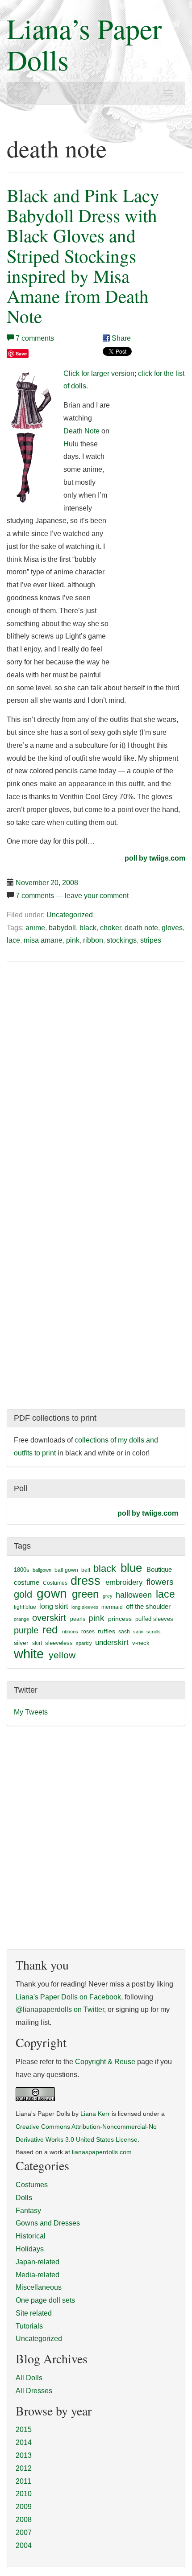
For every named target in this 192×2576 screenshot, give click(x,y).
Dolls (24, 2198)
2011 (23, 2481)
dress (86, 1581)
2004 (24, 2545)
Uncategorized (70, 915)
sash (124, 1632)
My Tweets (31, 1712)
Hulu (71, 444)
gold (23, 1594)
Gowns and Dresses (48, 2223)
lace (13, 940)
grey (108, 1596)
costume (27, 1582)
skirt (37, 1643)
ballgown (42, 1570)
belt (86, 1570)
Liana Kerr (95, 2114)
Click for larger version (99, 373)
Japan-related (38, 2262)
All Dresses (34, 2391)
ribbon (93, 940)
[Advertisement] (82, 1037)
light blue (25, 1607)
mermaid (112, 1607)
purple (26, 1630)
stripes (151, 940)
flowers (160, 1582)
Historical (31, 2236)
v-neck (141, 1643)
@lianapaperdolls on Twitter (60, 2009)
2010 (24, 2494)
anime (35, 928)
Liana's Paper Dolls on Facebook (68, 1997)
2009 (24, 2507)
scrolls (154, 1632)
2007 (24, 2533)
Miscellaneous (39, 2287)
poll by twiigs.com (155, 858)
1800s (22, 1570)
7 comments (35, 338)
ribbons (70, 1632)
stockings (122, 940)
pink (73, 940)
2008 (24, 2520)
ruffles (106, 1631)
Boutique (159, 1569)
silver (21, 1643)
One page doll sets (45, 2300)
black (88, 928)
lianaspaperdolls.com (102, 2152)
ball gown (66, 1570)
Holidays (30, 2249)
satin (138, 1632)
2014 (24, 2442)
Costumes (55, 1583)
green (85, 1594)
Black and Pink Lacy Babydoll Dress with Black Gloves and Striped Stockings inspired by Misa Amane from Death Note (83, 256)
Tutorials (29, 2326)
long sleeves (85, 1607)
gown (52, 1593)
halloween (134, 1595)
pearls (78, 1619)
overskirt (49, 1618)
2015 (24, 2430)
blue (131, 1568)
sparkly (84, 1643)
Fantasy (28, 2211)
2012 (24, 2468)
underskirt (112, 1642)
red (50, 1630)
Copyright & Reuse (105, 2062)
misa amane (43, 940)
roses (88, 1632)
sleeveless (59, 1643)
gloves (172, 928)
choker (111, 928)
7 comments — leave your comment (72, 896)
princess (120, 1619)
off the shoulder (148, 1606)
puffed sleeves (154, 1619)
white (29, 1654)
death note (141, 928)
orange (21, 1619)
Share (120, 338)
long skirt (54, 1606)
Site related (34, 2313)
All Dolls (29, 2378)
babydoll (62, 928)
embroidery (124, 1582)
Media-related (38, 2275)
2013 (24, 2455)
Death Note (81, 431)
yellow (62, 1655)
